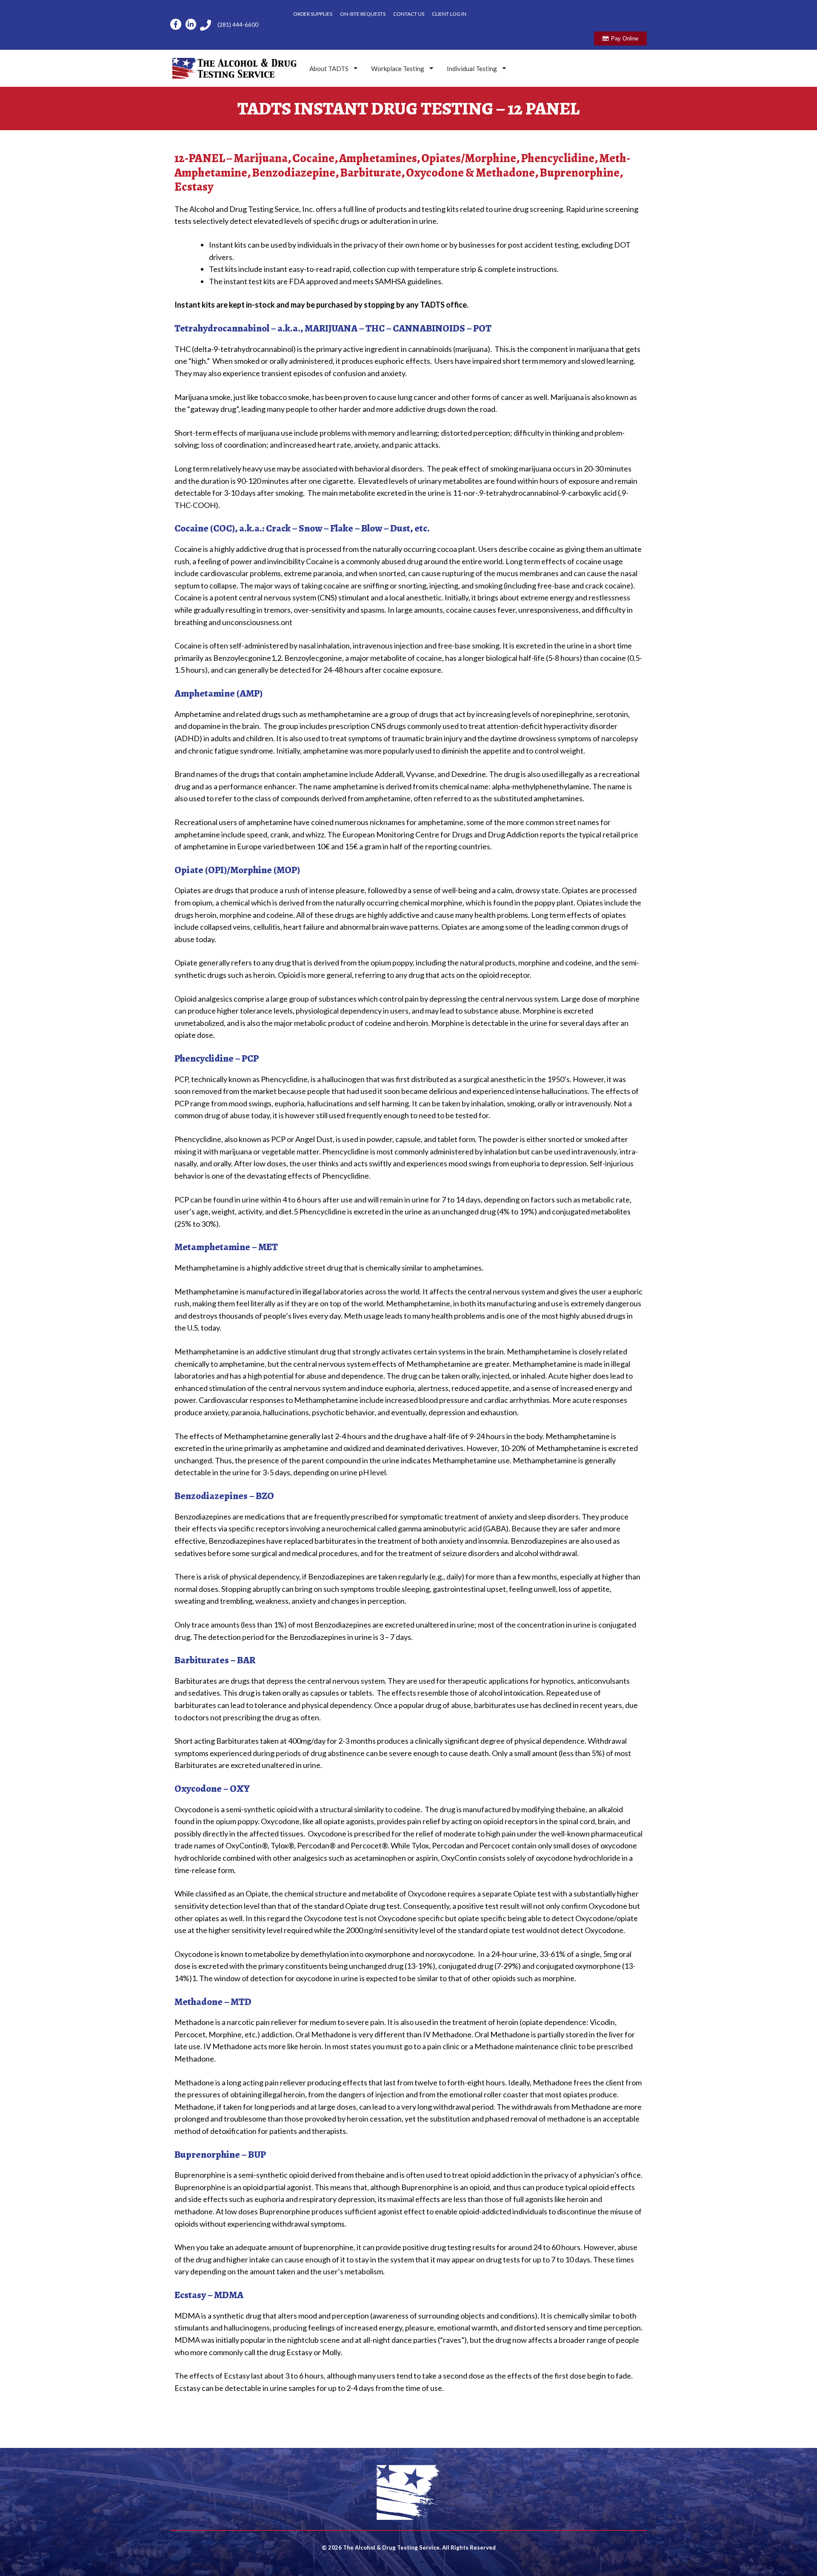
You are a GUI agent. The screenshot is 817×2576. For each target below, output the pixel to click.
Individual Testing (472, 69)
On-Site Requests (363, 14)
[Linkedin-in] (191, 24)
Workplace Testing (398, 69)
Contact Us (409, 14)
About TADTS (329, 69)
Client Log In (449, 14)
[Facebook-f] (176, 24)
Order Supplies (313, 14)
